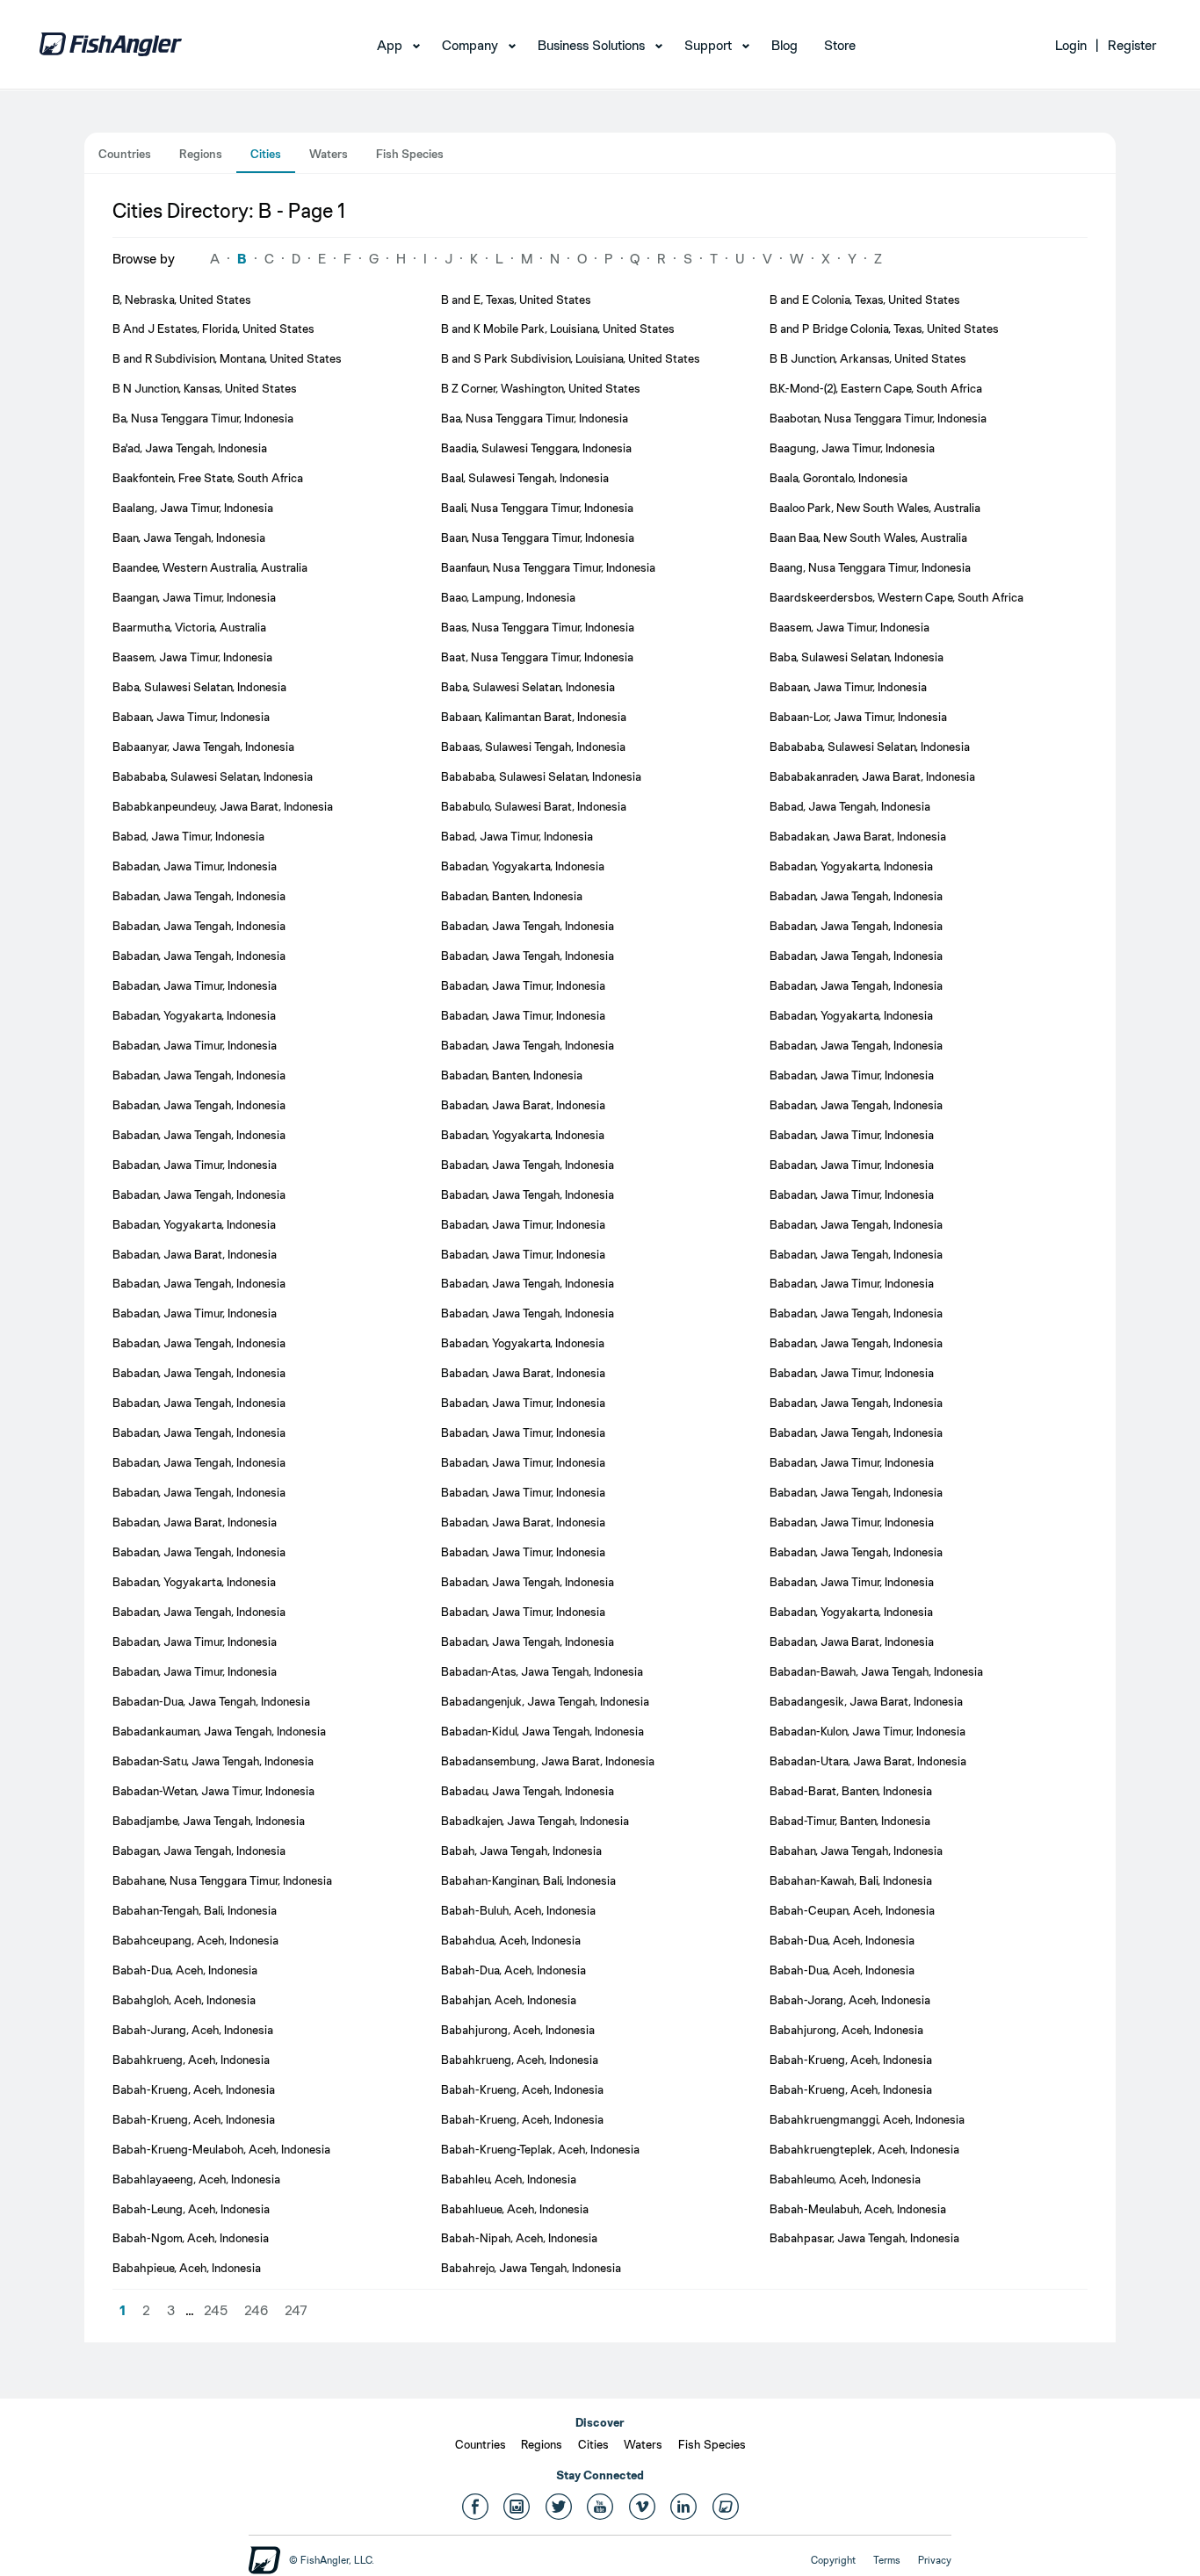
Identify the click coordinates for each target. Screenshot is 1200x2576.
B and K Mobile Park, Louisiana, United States (558, 328)
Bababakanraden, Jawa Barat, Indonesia (872, 776)
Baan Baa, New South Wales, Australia (868, 538)
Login (1071, 45)
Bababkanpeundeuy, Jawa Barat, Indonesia (223, 806)
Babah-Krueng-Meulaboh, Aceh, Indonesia (221, 2149)
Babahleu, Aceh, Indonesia (509, 2179)
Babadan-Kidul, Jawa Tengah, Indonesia (542, 1731)
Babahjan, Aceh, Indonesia (509, 2000)
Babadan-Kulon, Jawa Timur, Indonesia (867, 1731)
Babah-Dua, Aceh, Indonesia (842, 1940)
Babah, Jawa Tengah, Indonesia (521, 1851)
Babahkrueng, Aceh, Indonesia (191, 2060)
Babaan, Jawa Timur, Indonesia (848, 687)
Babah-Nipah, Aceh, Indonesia (519, 2238)
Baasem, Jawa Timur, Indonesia (849, 627)
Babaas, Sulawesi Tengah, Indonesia (533, 747)
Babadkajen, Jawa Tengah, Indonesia (535, 1821)
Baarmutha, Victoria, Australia (189, 627)
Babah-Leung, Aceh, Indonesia (191, 2209)
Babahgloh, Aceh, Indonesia (184, 2000)
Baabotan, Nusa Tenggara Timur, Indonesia (878, 418)
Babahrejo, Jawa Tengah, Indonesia (531, 2268)
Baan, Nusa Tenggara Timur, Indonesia (538, 538)
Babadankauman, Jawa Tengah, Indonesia (219, 1731)
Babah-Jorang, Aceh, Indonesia (850, 2000)
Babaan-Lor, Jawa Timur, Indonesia (858, 717)
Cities (266, 154)
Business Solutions (591, 45)
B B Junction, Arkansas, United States (868, 358)
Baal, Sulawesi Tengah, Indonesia (525, 478)
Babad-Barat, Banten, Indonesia (851, 1791)
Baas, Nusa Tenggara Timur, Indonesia (538, 627)
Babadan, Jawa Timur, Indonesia (195, 866)
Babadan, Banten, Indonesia (512, 896)
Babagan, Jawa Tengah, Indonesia (199, 1851)
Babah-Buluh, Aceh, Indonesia (518, 1910)
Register (1132, 45)
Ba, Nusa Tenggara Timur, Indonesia (203, 418)
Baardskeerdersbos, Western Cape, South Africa (896, 597)
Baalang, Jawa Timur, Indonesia (193, 508)
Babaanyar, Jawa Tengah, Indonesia (203, 747)
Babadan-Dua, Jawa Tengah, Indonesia (211, 1701)
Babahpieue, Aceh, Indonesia (187, 2268)
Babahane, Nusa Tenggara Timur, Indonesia (222, 1880)
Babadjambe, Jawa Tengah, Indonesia (209, 1821)
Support (708, 45)
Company (470, 45)
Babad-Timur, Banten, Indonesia (850, 1821)
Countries (125, 154)
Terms (887, 2560)
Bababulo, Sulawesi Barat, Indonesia (534, 806)
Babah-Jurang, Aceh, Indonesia (193, 2030)
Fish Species (410, 154)
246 (256, 2310)
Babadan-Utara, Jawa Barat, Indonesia (868, 1761)
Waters (329, 154)
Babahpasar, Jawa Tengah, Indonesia (864, 2238)
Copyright (833, 2560)
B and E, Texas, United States (516, 299)
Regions (201, 154)
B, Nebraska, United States (182, 299)
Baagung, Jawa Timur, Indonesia (852, 448)
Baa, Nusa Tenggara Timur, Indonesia (535, 418)
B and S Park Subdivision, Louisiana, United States (571, 358)
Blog (784, 45)
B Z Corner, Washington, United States (541, 388)
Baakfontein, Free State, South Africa (208, 478)
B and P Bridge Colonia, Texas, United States (884, 328)
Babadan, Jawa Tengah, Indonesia (199, 896)
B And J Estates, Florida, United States (213, 328)
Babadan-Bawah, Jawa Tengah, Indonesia (876, 1671)
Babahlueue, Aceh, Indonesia (515, 2209)
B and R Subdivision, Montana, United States (227, 358)
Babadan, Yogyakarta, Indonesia (523, 866)
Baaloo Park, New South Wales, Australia (875, 508)
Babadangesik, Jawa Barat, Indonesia (866, 1701)
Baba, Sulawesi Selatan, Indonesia (857, 657)
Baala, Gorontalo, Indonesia (839, 478)
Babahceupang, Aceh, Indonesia (195, 1940)
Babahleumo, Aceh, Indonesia (845, 2179)
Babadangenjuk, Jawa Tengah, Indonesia (545, 1701)
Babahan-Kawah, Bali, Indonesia (851, 1880)
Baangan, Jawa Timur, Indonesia (194, 597)
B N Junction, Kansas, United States (205, 388)
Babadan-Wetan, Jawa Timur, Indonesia (213, 1791)
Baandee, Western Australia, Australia (210, 567)
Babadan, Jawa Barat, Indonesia (523, 1105)
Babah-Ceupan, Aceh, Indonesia (852, 1910)
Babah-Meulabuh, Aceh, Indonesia (858, 2209)
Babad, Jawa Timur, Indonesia (188, 836)
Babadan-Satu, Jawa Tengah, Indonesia (213, 1761)
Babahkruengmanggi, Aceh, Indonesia (867, 2119)
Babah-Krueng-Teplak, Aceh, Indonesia (540, 2149)
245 (216, 2310)
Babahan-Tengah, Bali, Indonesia (195, 1910)
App (390, 45)
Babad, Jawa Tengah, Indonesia (850, 806)
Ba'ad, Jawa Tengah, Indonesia (190, 448)
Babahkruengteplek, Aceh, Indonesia (864, 2149)
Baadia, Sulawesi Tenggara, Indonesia (536, 448)
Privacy (935, 2560)
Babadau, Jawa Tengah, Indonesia (528, 1791)
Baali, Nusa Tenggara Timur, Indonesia (537, 508)
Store (840, 45)
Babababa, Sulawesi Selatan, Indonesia (870, 747)
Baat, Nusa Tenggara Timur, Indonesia (537, 657)
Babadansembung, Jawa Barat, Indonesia (548, 1761)
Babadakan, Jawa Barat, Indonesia (858, 836)
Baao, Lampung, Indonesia (508, 597)
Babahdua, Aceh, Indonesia (511, 1940)
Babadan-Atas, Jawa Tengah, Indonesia (542, 1671)
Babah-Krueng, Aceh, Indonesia (851, 2060)
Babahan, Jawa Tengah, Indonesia (856, 1851)
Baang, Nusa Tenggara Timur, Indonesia (870, 567)
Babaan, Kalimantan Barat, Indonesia (534, 717)
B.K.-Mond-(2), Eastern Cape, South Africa (876, 388)
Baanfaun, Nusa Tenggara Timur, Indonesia (548, 567)
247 (296, 2310)
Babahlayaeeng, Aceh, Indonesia (196, 2179)
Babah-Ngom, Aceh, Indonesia (191, 2238)
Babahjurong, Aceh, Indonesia (518, 2030)
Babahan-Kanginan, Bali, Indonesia (528, 1880)
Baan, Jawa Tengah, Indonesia (189, 538)
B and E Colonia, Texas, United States (865, 299)
